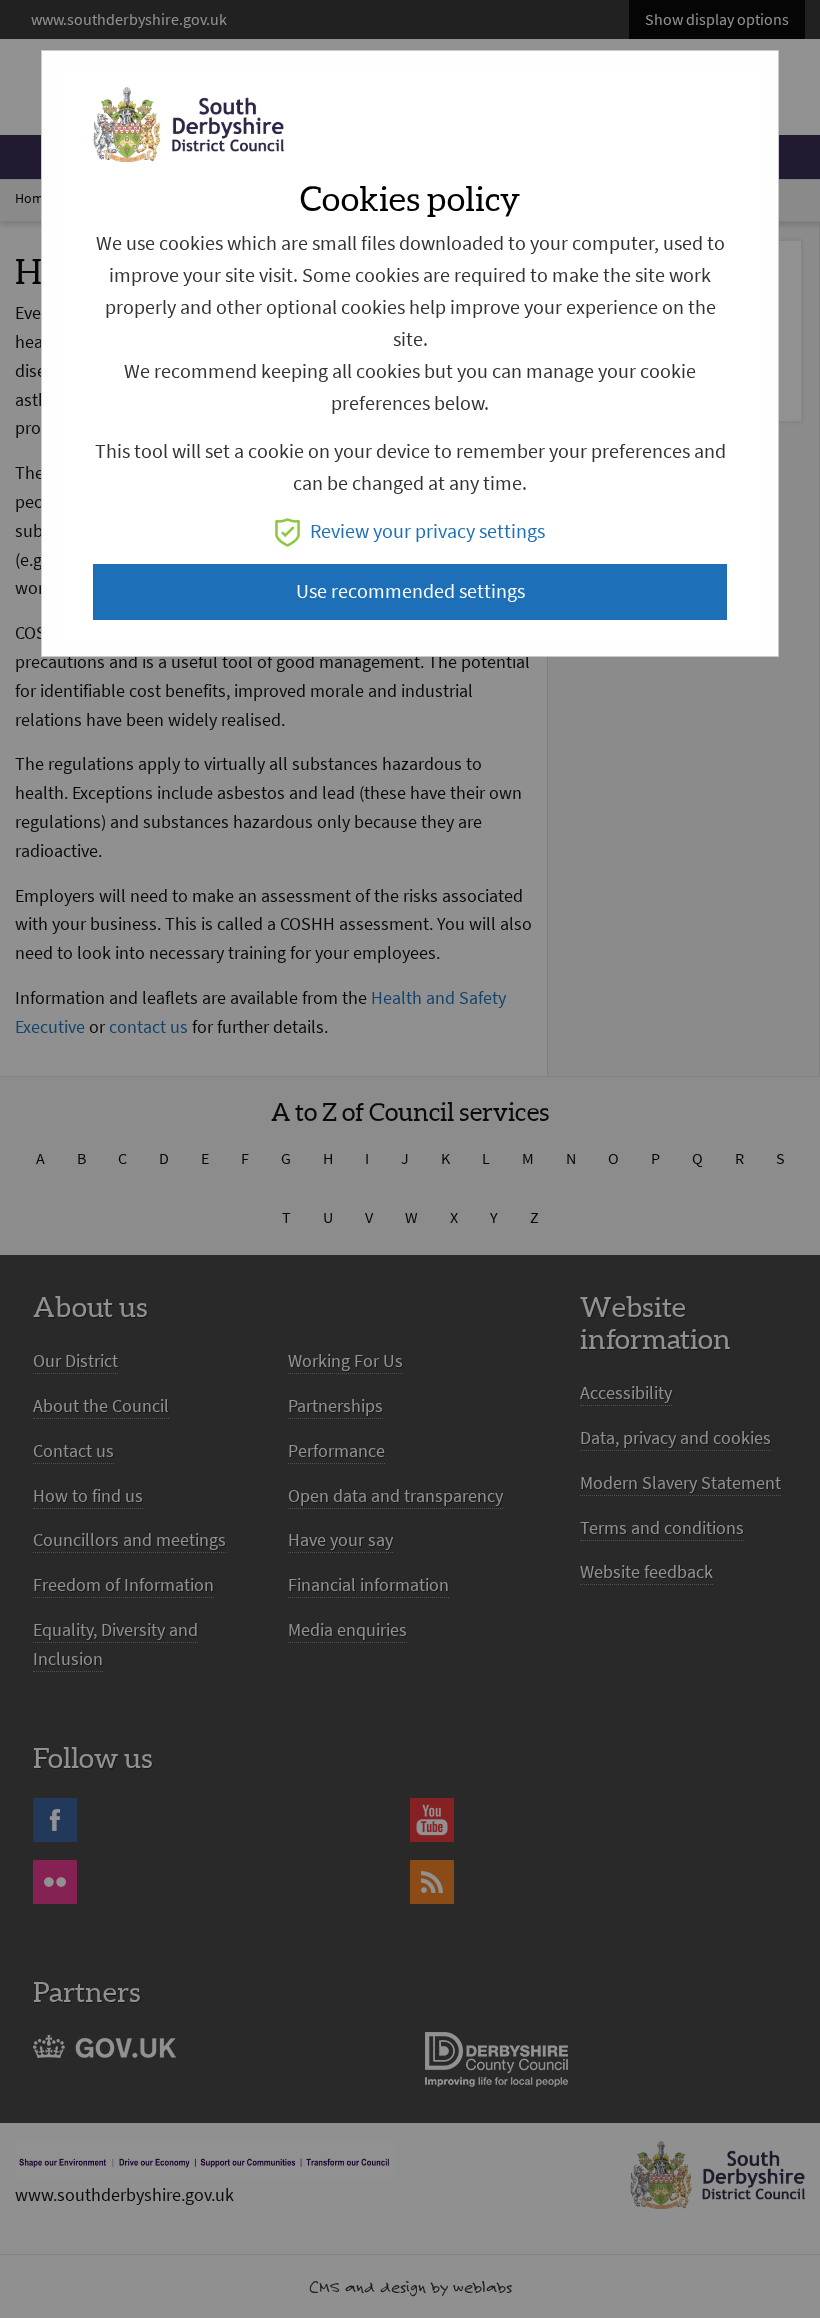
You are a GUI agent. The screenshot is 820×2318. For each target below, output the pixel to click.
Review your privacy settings (427, 531)
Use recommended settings (410, 591)
